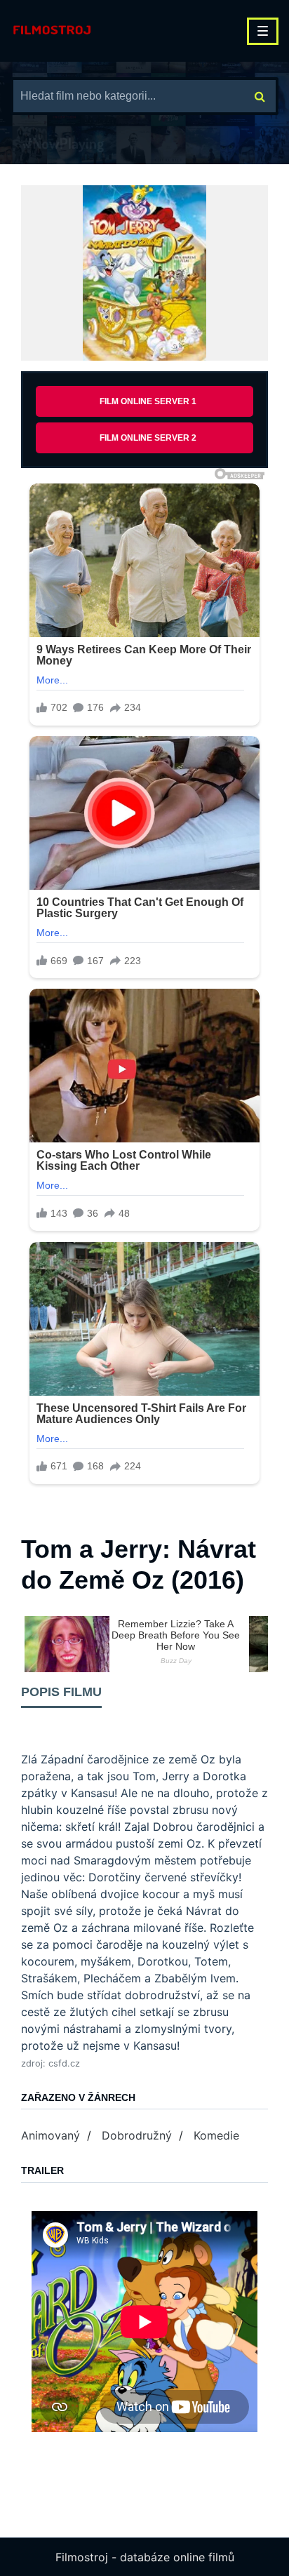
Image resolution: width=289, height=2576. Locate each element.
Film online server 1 (148, 401)
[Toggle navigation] (263, 31)
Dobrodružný (137, 2135)
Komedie (216, 2135)
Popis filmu (61, 1692)
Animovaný (51, 2135)
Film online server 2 (148, 438)
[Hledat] (260, 96)
